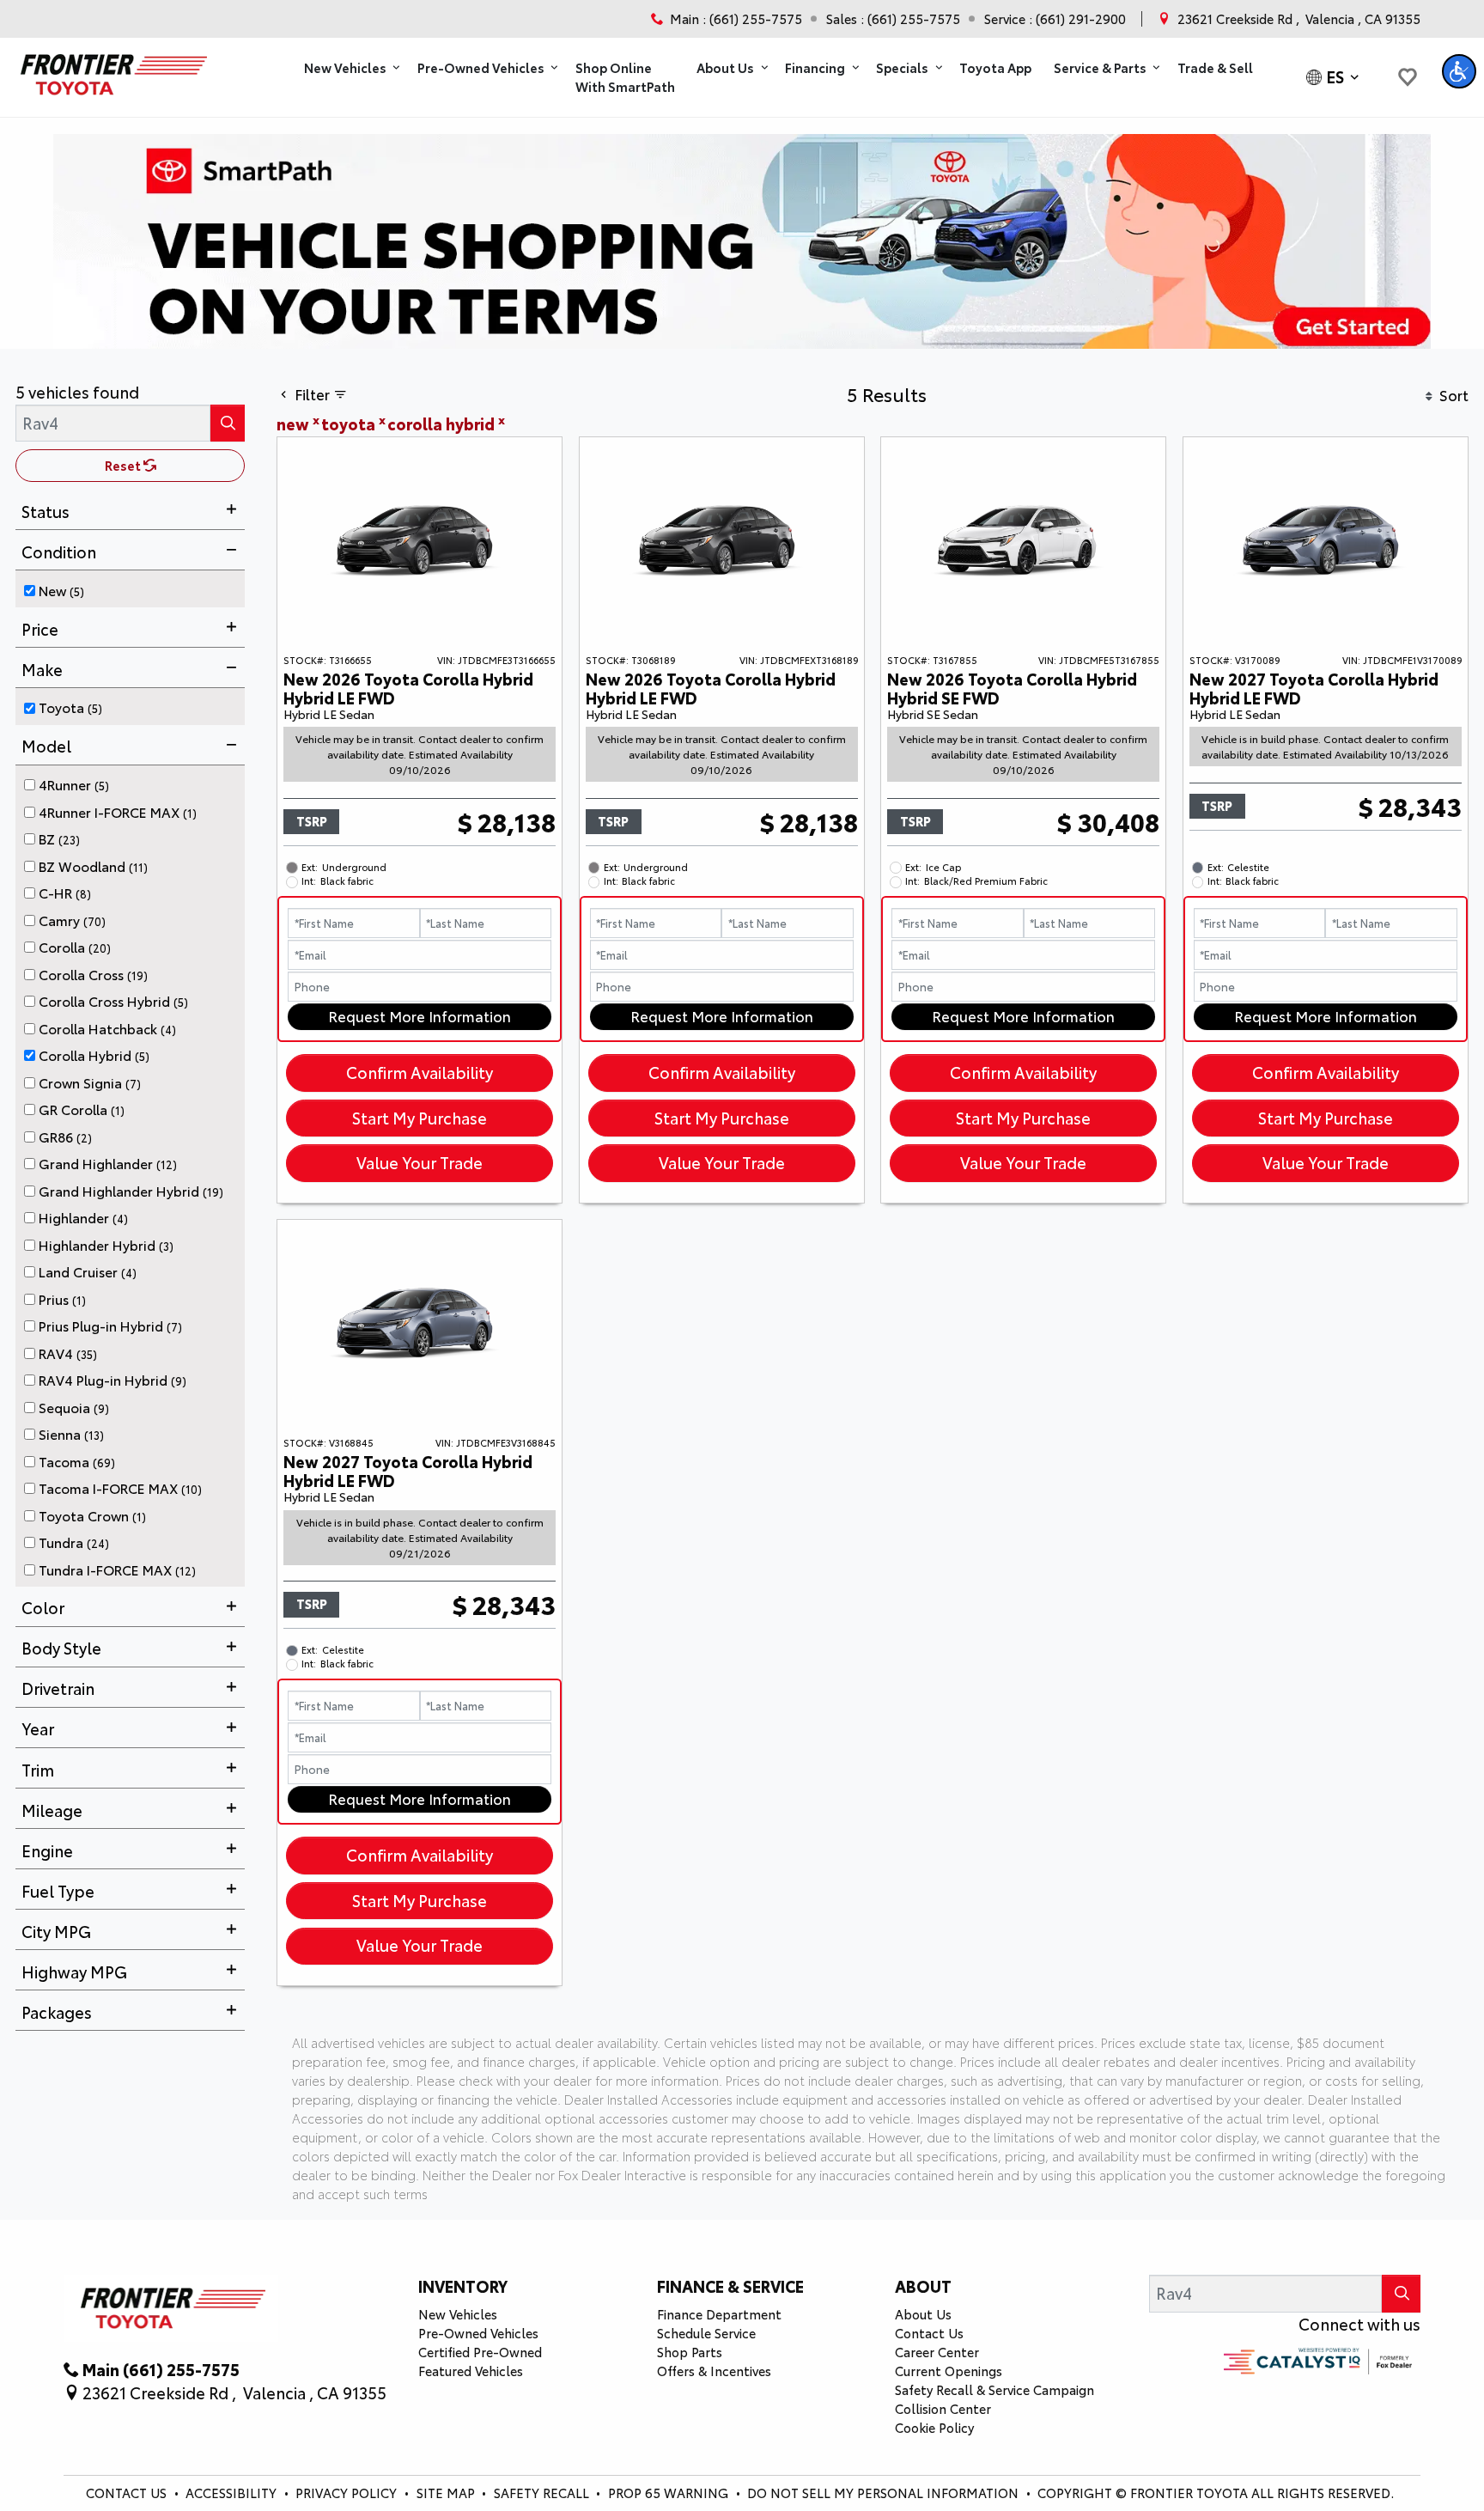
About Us (923, 2314)
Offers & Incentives (714, 2371)
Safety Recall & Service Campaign (994, 2389)
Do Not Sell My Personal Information (885, 2493)
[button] (350, 68)
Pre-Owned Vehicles (478, 2333)
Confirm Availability (420, 1072)
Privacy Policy (348, 2493)
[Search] (228, 423)
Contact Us (929, 2333)
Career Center (937, 2352)
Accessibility (233, 2493)
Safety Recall (543, 2493)
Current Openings (949, 2371)
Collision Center (943, 2408)
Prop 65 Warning (668, 2493)
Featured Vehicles (471, 2371)
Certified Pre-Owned (480, 2352)
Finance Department (719, 2314)
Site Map (447, 2493)
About (923, 2286)
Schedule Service (706, 2333)
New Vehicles (458, 2314)
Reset (124, 465)
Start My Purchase (420, 1118)
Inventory (463, 2286)
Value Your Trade (420, 1162)
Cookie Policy (934, 2427)
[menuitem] (135, 588)
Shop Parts (690, 2352)
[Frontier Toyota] (111, 70)
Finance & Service (730, 2286)
